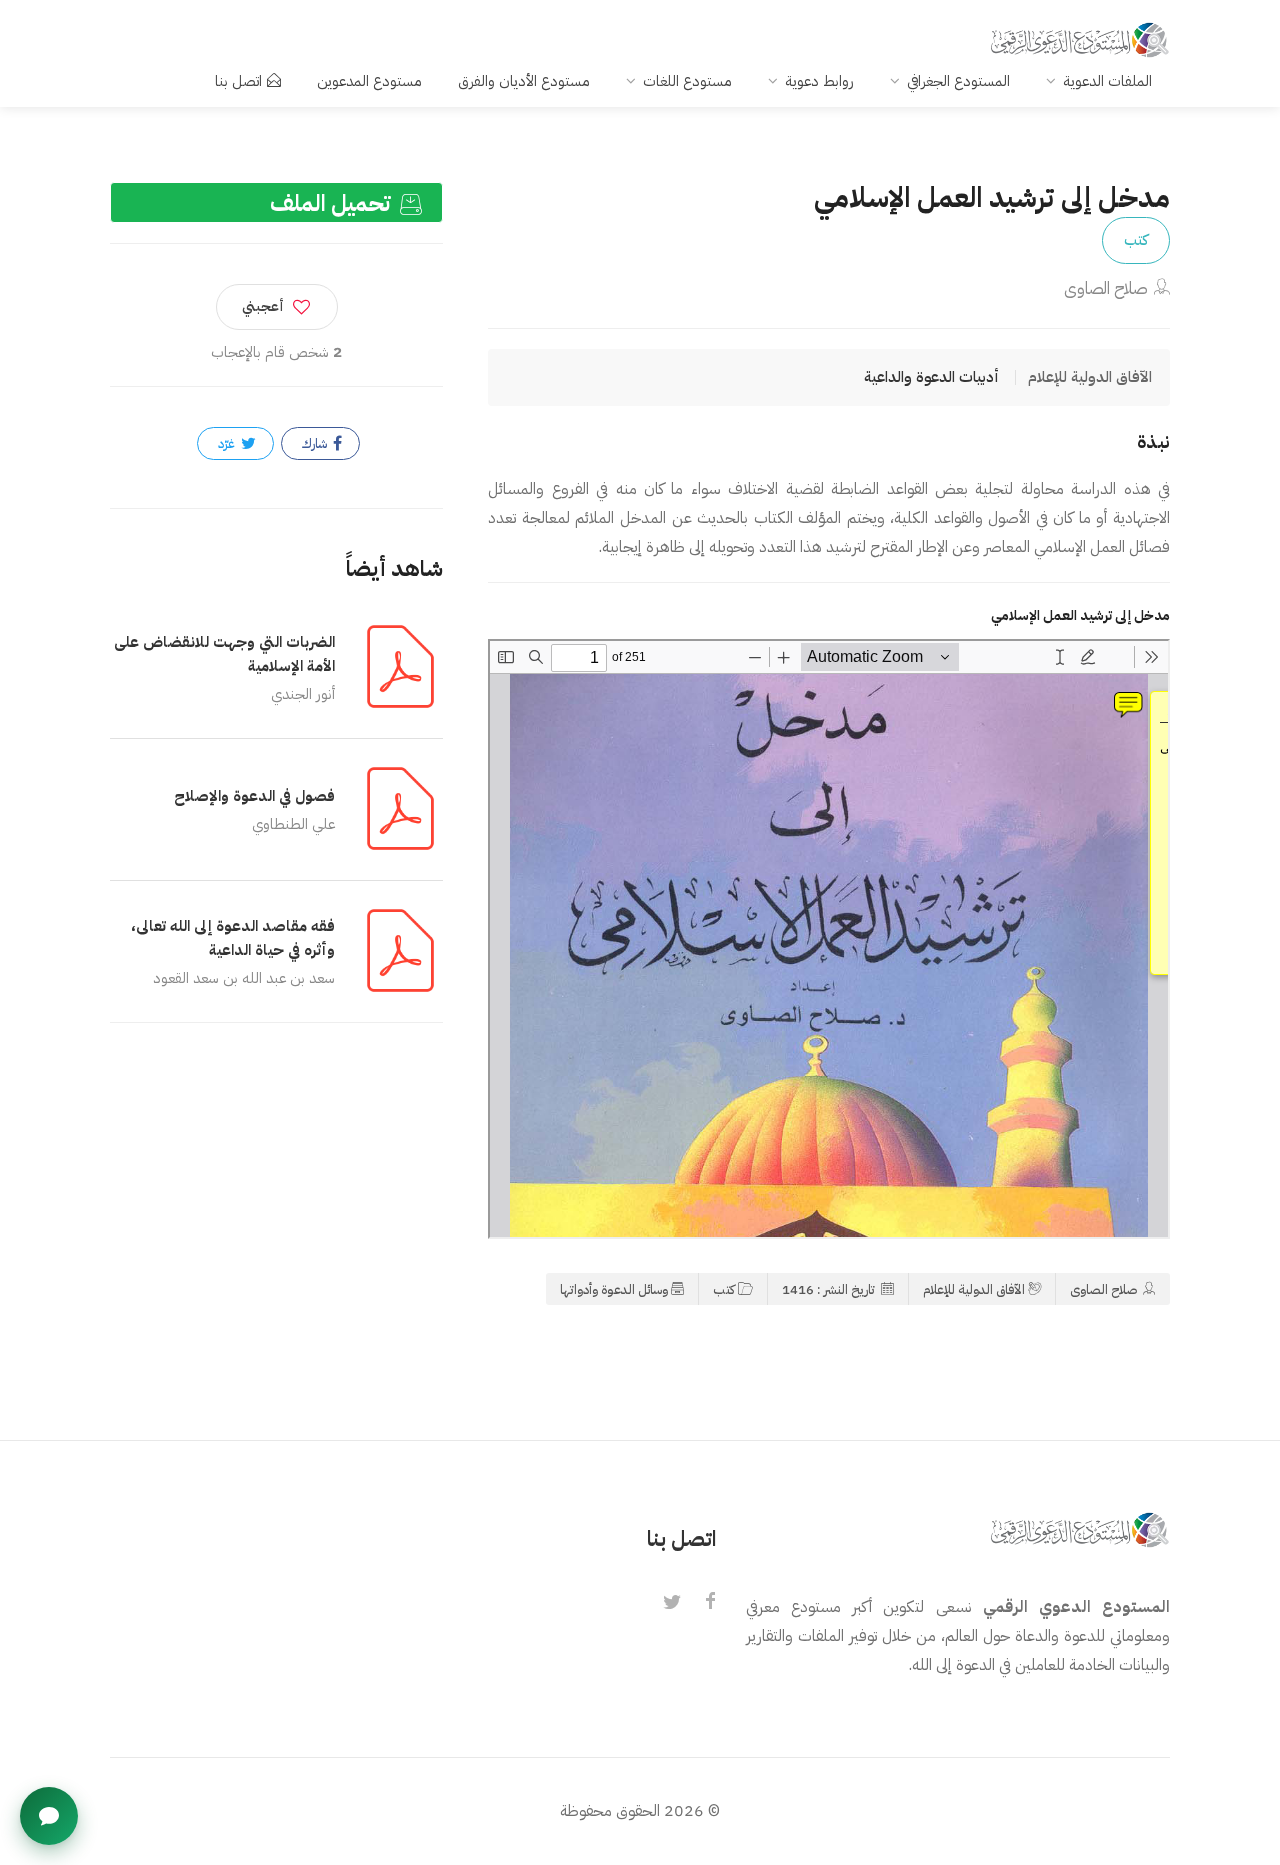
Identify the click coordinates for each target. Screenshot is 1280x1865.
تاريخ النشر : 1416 (830, 1289)
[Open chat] (49, 1816)
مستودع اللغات (687, 81)
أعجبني (263, 306)
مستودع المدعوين (369, 81)
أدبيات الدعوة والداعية (931, 377)
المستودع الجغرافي (958, 81)
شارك (316, 443)
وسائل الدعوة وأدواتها (614, 1289)
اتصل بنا (238, 81)
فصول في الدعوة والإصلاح (254, 796)
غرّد (228, 443)
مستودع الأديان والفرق (524, 81)
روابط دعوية (819, 81)
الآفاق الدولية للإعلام (974, 1289)
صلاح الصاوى (1106, 288)
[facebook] (710, 1603)
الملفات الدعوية (1107, 81)
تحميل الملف (333, 203)
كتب (1136, 240)
